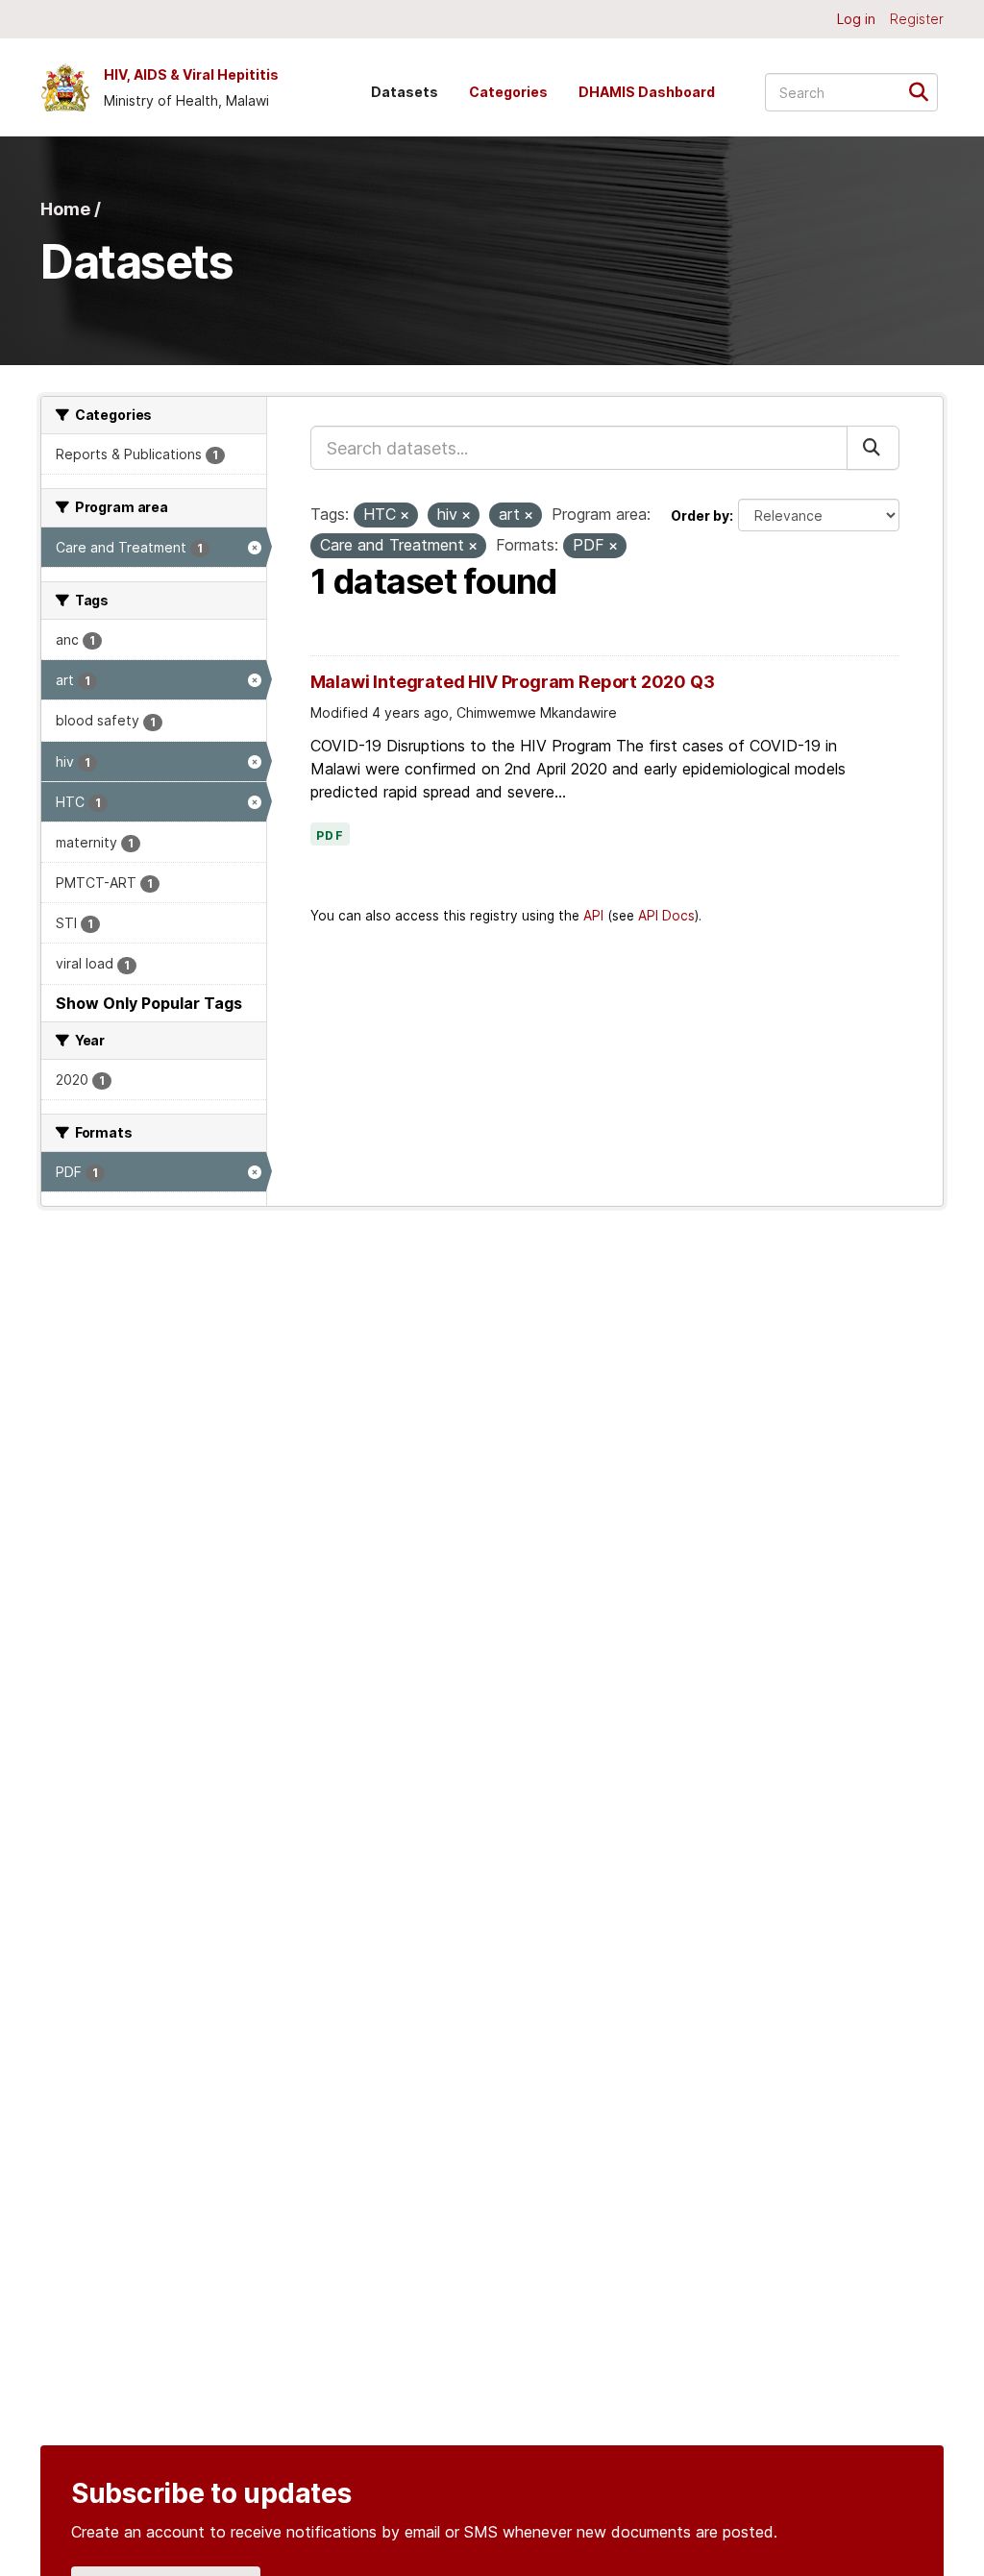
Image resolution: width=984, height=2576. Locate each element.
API (593, 916)
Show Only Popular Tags (149, 1003)
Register (917, 19)
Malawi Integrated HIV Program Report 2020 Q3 (513, 682)
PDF (331, 836)
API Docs (666, 916)
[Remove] (405, 516)
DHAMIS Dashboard (647, 92)
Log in (856, 19)
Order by (700, 515)
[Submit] (925, 91)
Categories (508, 92)
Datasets (405, 92)
